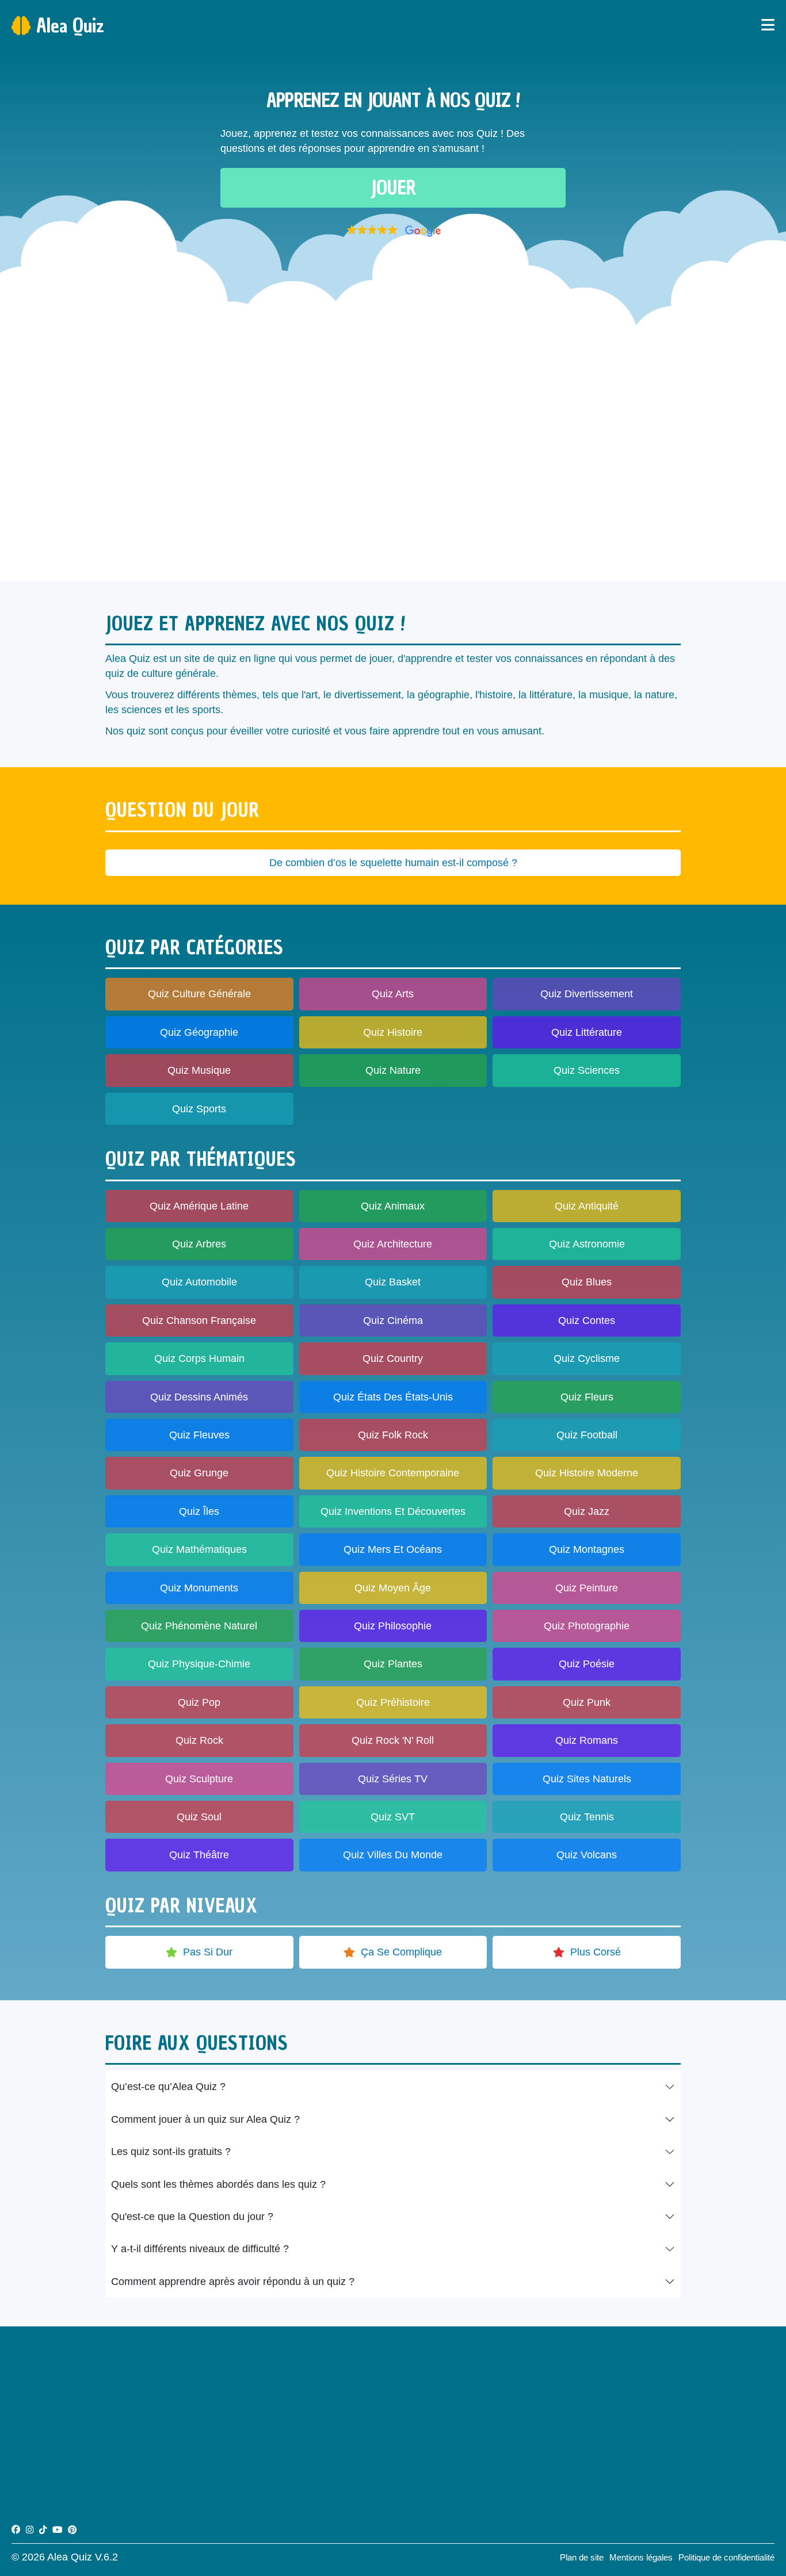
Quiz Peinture (587, 1588)
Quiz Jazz (587, 1511)
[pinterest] (72, 2530)
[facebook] (16, 2530)
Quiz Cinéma (393, 1320)
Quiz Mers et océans (393, 1549)
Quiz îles (199, 1511)
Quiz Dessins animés (199, 1397)
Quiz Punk (587, 1702)
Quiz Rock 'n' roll (393, 1740)
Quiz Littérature (587, 1032)
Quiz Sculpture (199, 1779)
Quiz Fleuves (199, 1435)
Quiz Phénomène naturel (199, 1626)
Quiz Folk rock (393, 1435)
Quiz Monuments (199, 1588)
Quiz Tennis (587, 1817)
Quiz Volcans (587, 1855)
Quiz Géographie (199, 1032)
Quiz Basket (393, 1282)
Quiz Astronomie (587, 1244)
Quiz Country (393, 1358)
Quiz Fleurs (587, 1397)
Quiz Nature (393, 1070)
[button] (393, 231)
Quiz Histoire (393, 1032)
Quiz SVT (393, 1817)
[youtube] (57, 2530)
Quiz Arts (393, 994)
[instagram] (30, 2530)
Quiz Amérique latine (199, 1206)
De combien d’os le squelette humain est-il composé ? (393, 863)
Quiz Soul (199, 1817)
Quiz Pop (199, 1702)
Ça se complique (401, 1952)
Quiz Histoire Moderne (587, 1473)
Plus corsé (596, 1952)
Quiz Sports (199, 1109)
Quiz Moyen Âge (393, 1588)
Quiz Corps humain (199, 1358)
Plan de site (582, 2557)
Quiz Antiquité (587, 1206)
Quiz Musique (199, 1070)
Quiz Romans (587, 1740)
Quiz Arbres (199, 1244)
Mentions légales (641, 2557)
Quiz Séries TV (393, 1779)
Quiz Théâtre (199, 1855)
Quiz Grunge (199, 1473)
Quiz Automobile (199, 1282)
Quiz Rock (199, 1740)
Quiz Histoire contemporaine (393, 1473)
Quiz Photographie (587, 1626)
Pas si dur (208, 1952)
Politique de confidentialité (726, 2557)
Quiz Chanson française (199, 1320)
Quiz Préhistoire (393, 1702)
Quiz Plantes (393, 1664)
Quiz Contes (587, 1320)
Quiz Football (587, 1435)
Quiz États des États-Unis (393, 1397)
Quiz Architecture (393, 1244)
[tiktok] (43, 2530)
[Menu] (768, 26)
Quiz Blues (587, 1282)
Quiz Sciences (587, 1070)
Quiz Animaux (393, 1206)
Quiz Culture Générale (199, 994)
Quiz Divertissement (587, 994)
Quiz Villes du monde (393, 1855)
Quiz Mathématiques (199, 1549)
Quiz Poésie (587, 1664)
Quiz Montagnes (587, 1549)
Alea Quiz (70, 26)
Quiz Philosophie (393, 1626)
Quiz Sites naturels (587, 1779)
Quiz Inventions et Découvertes (393, 1511)
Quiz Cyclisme (587, 1358)
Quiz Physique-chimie (199, 1664)
